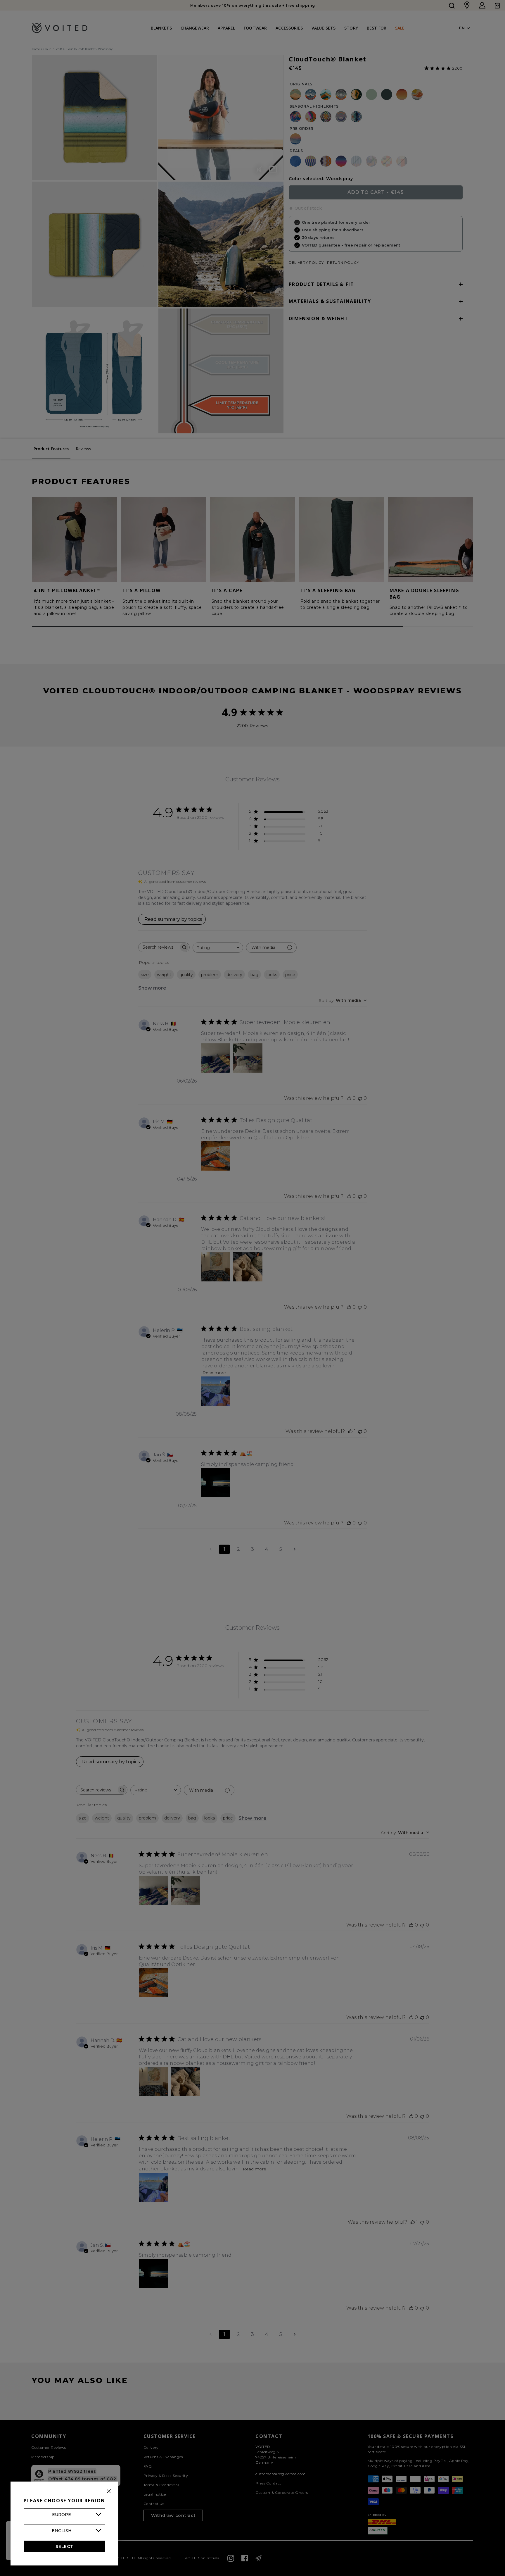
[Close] (109, 2491)
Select (64, 2546)
